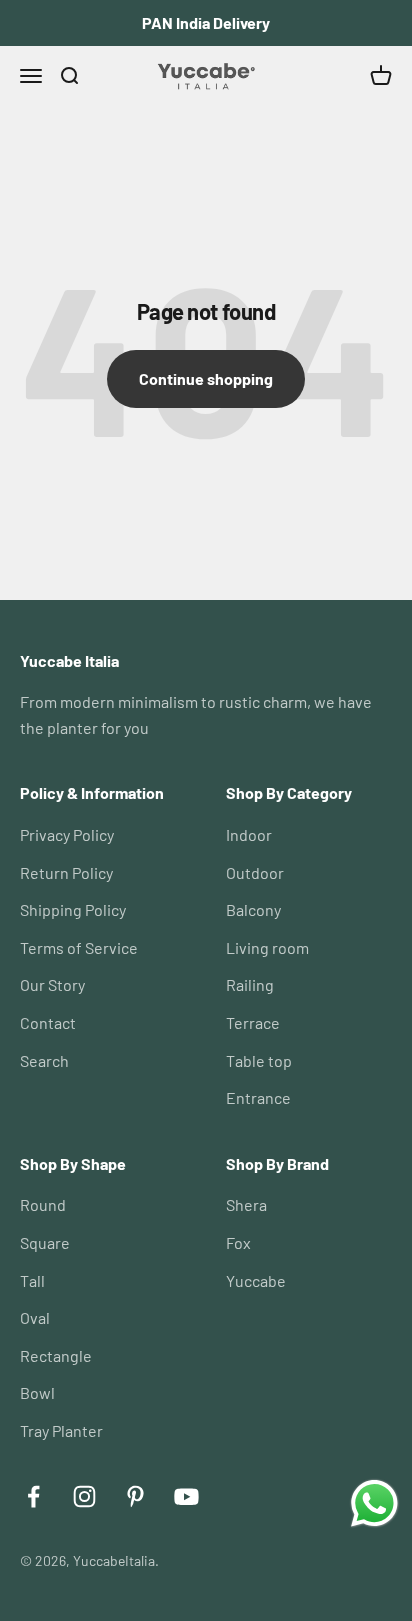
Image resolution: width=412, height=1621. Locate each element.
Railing (250, 984)
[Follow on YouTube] (186, 1496)
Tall (32, 1280)
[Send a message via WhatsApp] (374, 1503)
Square (45, 1242)
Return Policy (66, 872)
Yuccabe (256, 1280)
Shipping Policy (73, 909)
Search (44, 1060)
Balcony (253, 909)
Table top (259, 1060)
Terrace (253, 1022)
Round (43, 1204)
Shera (246, 1204)
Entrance (258, 1097)
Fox (238, 1242)
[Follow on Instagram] (84, 1496)
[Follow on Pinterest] (135, 1496)
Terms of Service (79, 947)
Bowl (37, 1392)
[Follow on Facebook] (33, 1496)
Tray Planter (61, 1430)
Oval (35, 1317)
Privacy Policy (67, 834)
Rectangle (56, 1355)
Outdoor (255, 872)
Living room (267, 947)
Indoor (249, 834)
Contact (48, 1022)
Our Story (52, 984)
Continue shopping (206, 378)
